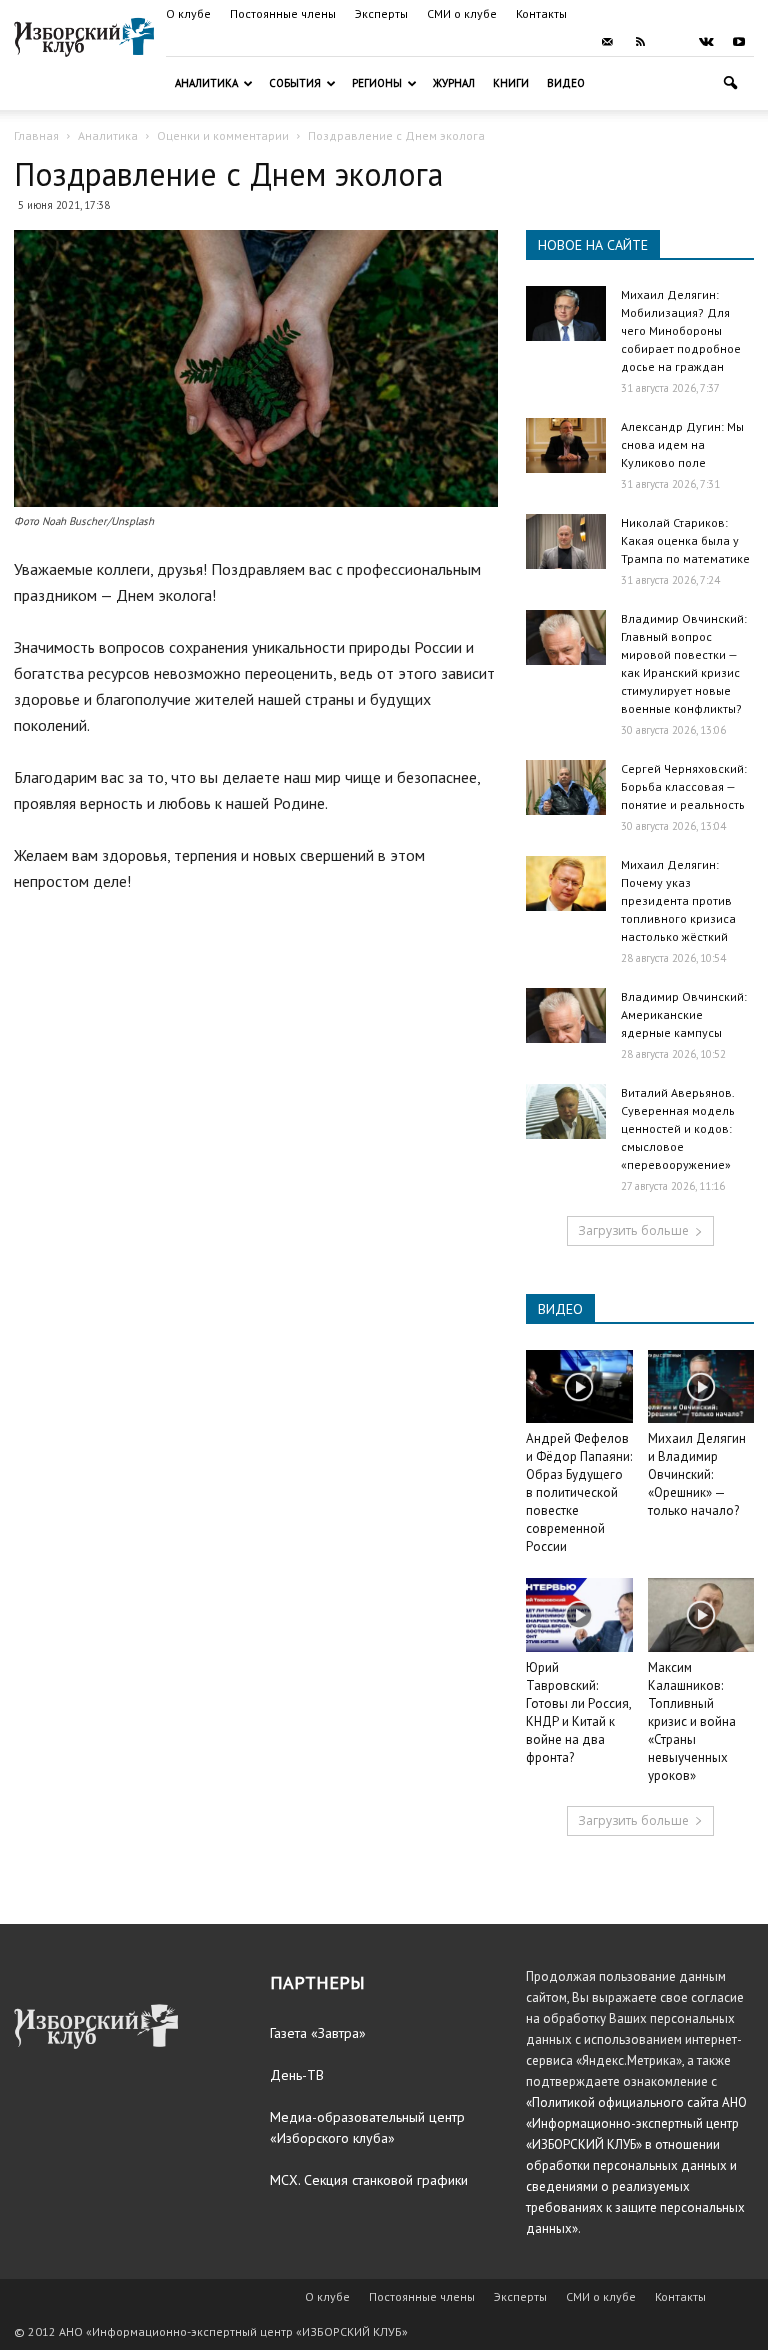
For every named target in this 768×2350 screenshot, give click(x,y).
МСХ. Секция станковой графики (369, 2180)
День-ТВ (297, 2075)
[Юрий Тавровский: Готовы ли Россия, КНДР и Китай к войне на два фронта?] (579, 1614)
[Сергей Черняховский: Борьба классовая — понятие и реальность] (566, 787)
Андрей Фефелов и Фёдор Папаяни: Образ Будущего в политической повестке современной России (579, 1492)
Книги (511, 83)
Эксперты (381, 13)
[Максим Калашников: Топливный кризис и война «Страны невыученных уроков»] (701, 1614)
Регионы (377, 83)
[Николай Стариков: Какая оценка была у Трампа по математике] (566, 541)
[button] (730, 83)
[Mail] (607, 42)
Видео (566, 83)
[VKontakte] (706, 42)
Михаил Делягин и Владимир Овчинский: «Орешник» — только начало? (697, 1474)
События (295, 83)
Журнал (454, 83)
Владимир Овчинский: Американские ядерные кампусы (684, 1014)
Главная (36, 135)
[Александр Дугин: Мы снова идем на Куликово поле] (566, 445)
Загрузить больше (633, 1230)
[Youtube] (739, 42)
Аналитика (206, 83)
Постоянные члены (283, 13)
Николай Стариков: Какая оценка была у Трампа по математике (685, 540)
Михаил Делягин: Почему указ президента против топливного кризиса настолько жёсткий (678, 900)
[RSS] (640, 42)
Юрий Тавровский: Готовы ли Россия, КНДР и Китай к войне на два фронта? (578, 1712)
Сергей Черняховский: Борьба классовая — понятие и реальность (684, 786)
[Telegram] (673, 42)
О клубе (188, 13)
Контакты (541, 13)
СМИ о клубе (462, 13)
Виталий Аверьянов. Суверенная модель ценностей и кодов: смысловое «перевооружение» (678, 1128)
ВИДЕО (560, 1309)
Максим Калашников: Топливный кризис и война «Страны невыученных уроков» (692, 1721)
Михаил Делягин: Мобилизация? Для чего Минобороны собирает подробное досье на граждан (681, 330)
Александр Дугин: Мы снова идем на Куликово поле (682, 444)
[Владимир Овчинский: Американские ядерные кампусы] (566, 1015)
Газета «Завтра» (318, 2033)
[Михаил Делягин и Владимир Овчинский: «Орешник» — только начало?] (701, 1386)
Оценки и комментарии (223, 135)
